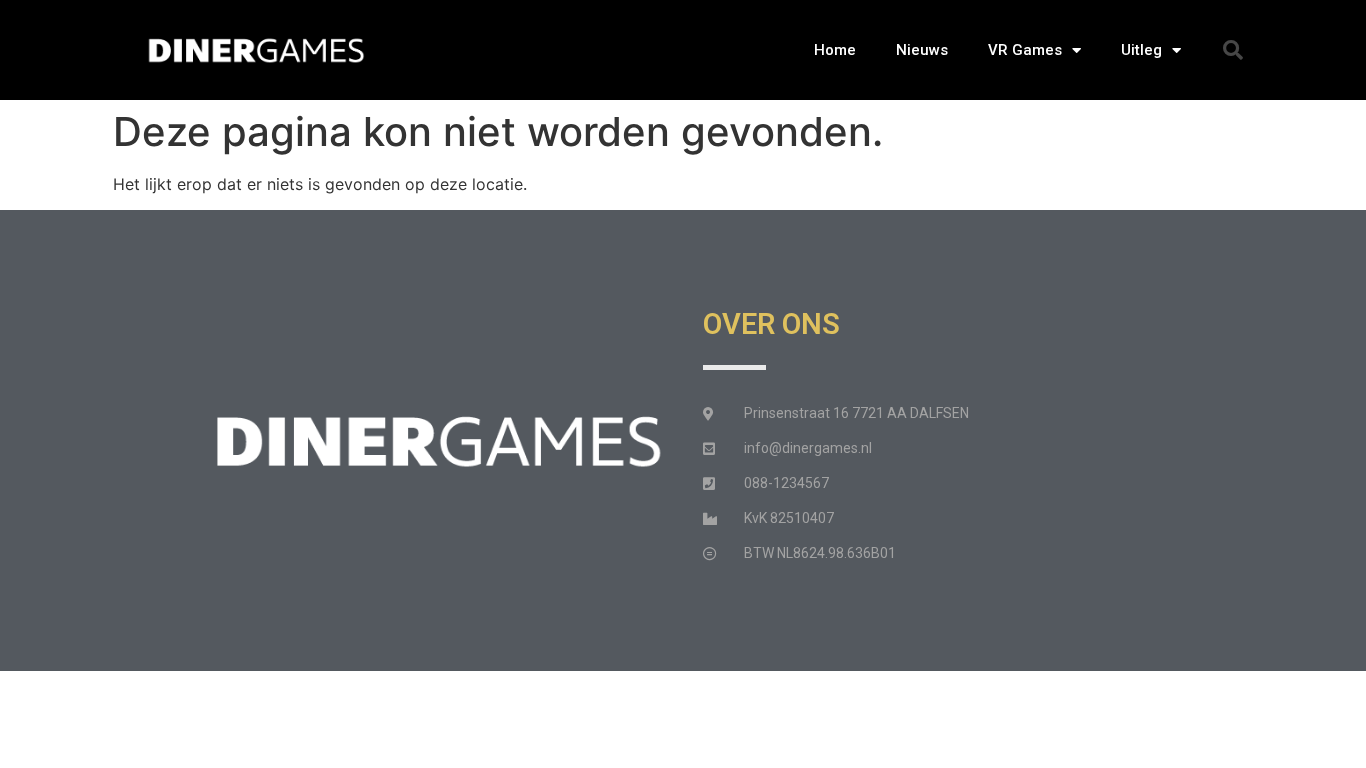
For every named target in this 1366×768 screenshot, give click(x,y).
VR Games (1025, 50)
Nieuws (922, 50)
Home (835, 50)
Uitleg (1141, 50)
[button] (1233, 50)
